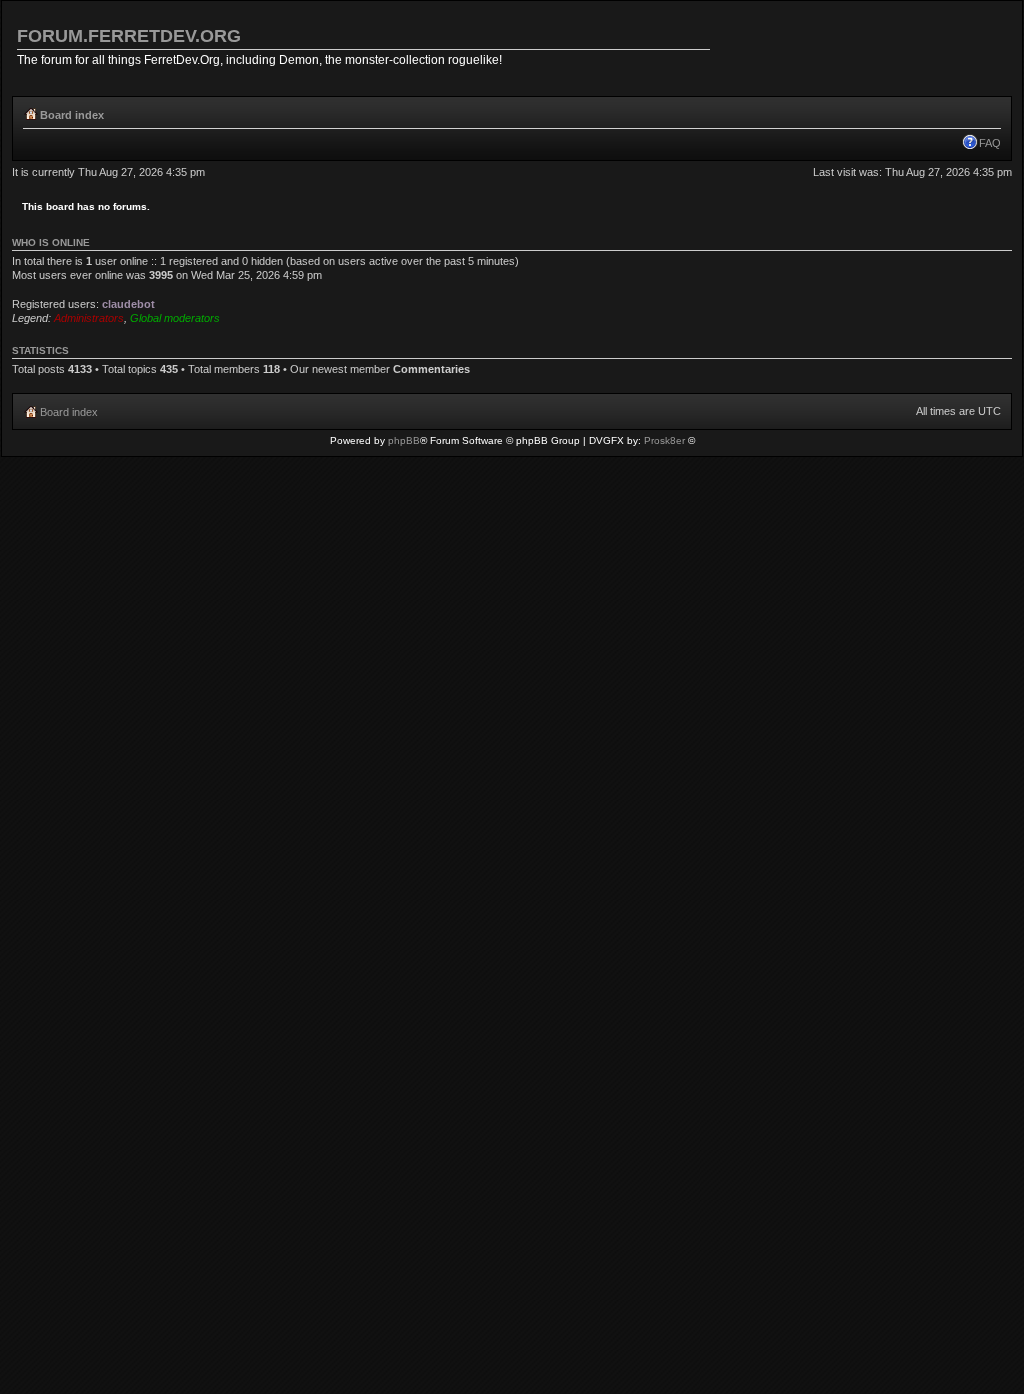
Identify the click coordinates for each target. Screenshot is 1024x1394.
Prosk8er (664, 440)
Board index (72, 115)
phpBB (404, 440)
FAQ (990, 143)
